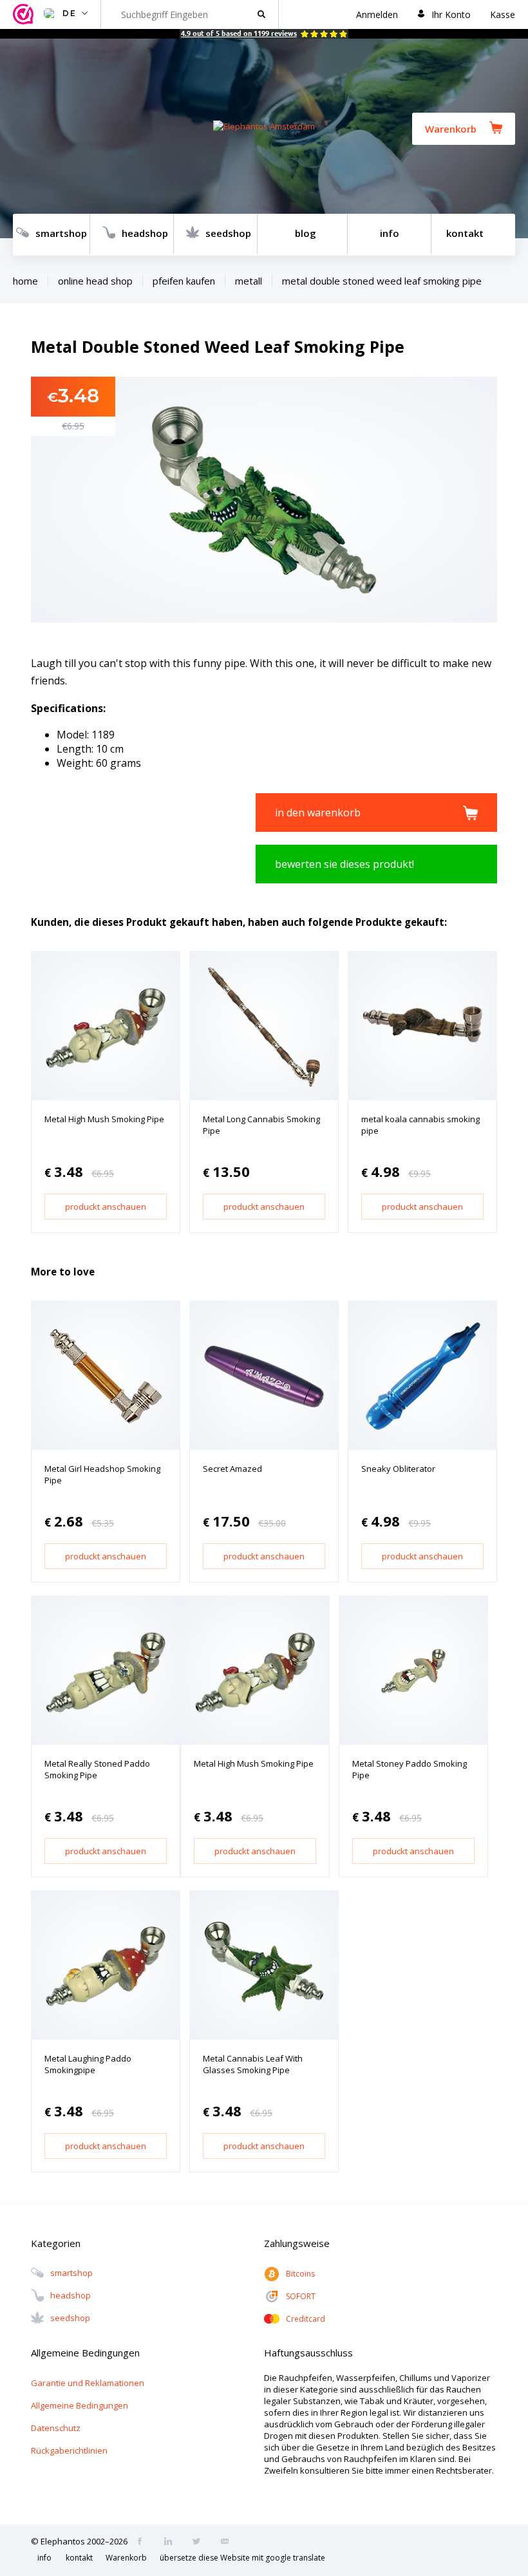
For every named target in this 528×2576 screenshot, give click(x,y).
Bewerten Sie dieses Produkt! (344, 864)
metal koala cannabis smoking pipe (420, 1125)
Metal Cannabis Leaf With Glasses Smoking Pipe (253, 2064)
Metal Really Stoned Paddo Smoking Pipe (97, 1769)
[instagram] (172, 2543)
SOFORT (301, 2296)
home (25, 281)
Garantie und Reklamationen (88, 2383)
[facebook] (144, 2543)
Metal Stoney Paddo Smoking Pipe (410, 1769)
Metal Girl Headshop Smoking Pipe (102, 1474)
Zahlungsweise (297, 2243)
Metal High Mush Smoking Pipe (104, 1119)
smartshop (61, 233)
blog (306, 233)
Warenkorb (451, 129)
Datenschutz (56, 2428)
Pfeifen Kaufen (184, 281)
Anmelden (377, 14)
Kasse (503, 14)
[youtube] (229, 2543)
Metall (249, 281)
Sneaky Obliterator (398, 1469)
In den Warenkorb (318, 813)
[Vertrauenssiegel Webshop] (25, 14)
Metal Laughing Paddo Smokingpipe (88, 2064)
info (390, 233)
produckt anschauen (106, 1207)
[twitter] (200, 2543)
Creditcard (306, 2319)
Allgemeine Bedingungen (80, 2405)
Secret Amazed (232, 1469)
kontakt (465, 233)
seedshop (228, 233)
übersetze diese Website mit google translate (242, 2558)
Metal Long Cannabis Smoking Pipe (261, 1125)
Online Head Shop (95, 281)
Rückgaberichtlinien (69, 2450)
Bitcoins (300, 2274)
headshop (145, 233)
